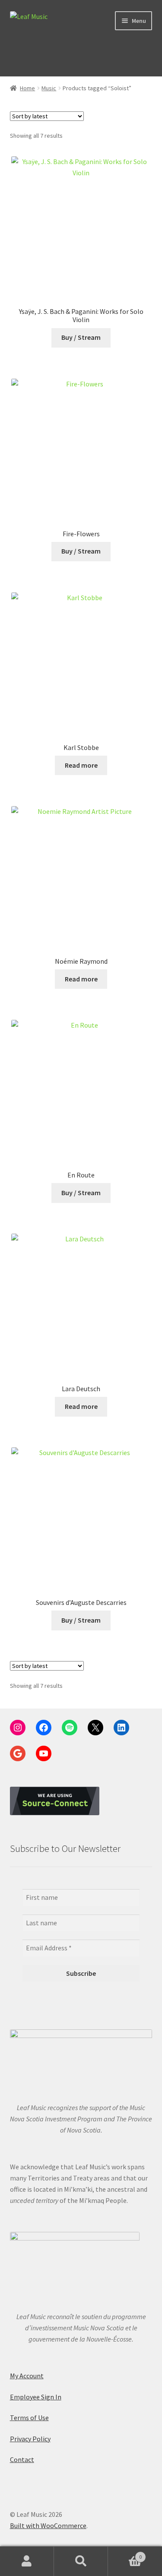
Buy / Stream (81, 337)
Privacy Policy (30, 2439)
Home (27, 88)
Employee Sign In (36, 2397)
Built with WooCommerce (48, 2525)
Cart (125, 2554)
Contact (22, 2459)
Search (81, 2561)
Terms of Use (29, 2418)
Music (49, 88)
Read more (81, 765)
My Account (27, 2376)
